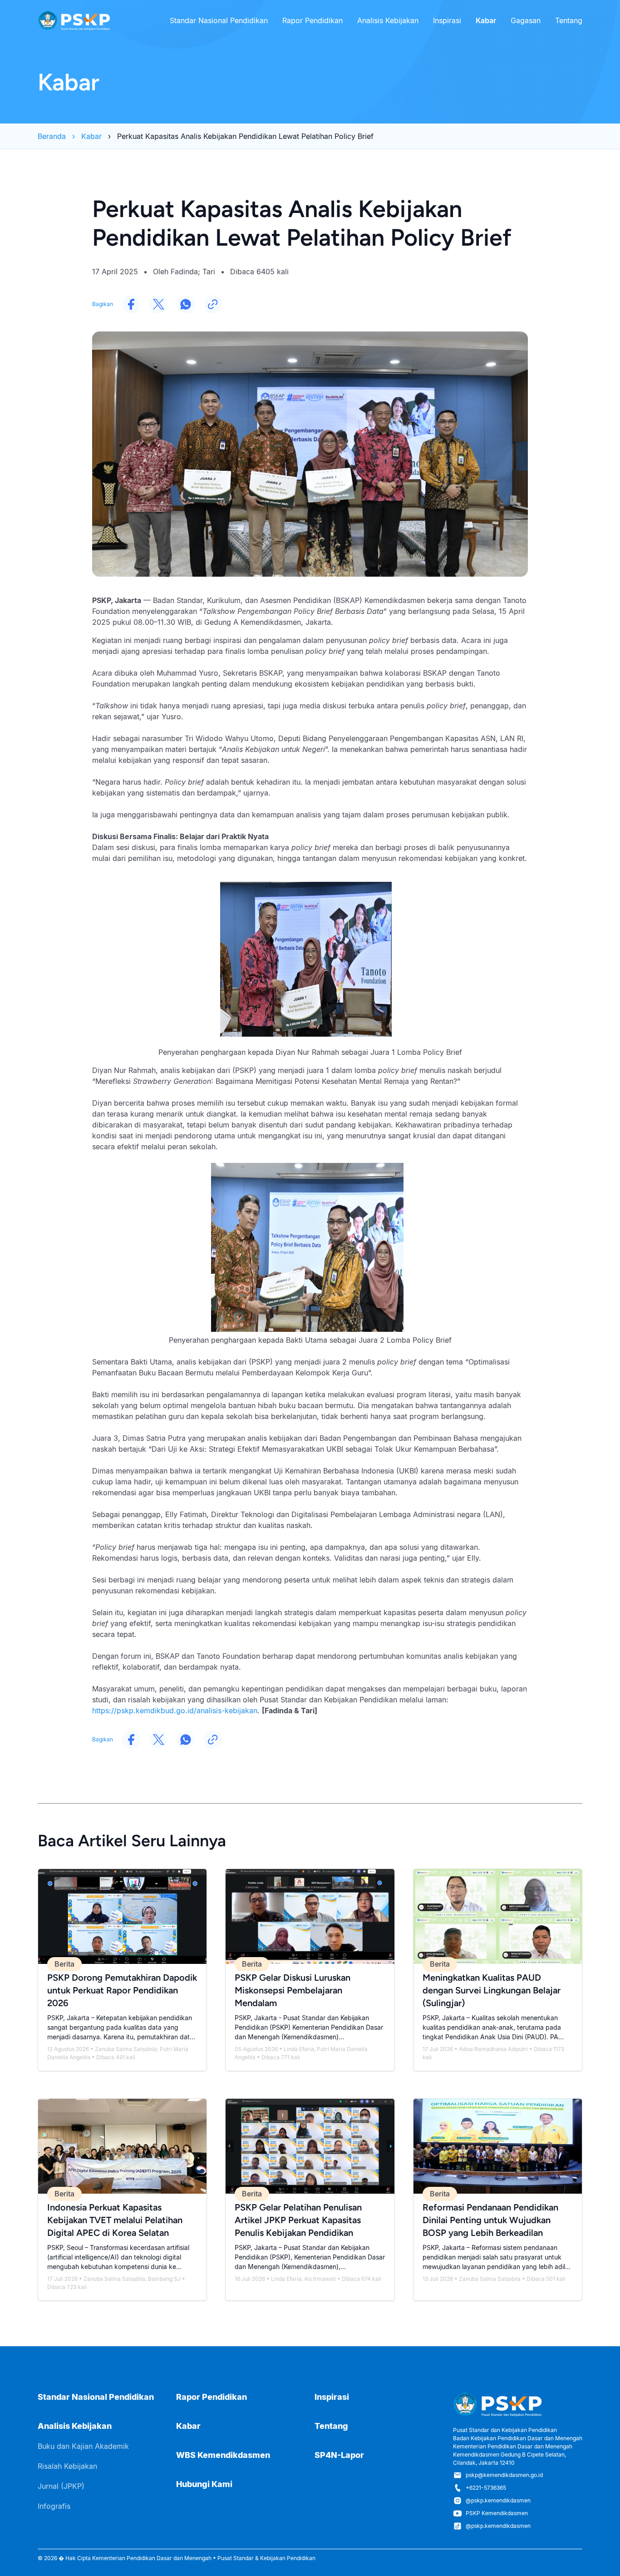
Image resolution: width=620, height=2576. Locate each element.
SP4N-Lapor (339, 2455)
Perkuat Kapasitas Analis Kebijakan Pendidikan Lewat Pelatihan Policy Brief (245, 136)
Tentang (569, 20)
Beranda (52, 136)
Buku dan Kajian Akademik (83, 2446)
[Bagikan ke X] (158, 304)
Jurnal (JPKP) (61, 2486)
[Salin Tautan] (213, 304)
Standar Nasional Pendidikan (219, 20)
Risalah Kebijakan (67, 2466)
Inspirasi (447, 20)
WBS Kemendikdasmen (223, 2455)
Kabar (486, 20)
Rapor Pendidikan (312, 20)
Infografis (54, 2506)
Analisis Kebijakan (388, 20)
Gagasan (526, 20)
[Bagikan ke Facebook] (131, 304)
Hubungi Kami (204, 2484)
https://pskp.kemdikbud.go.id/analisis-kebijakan (175, 1711)
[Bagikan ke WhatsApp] (186, 304)
